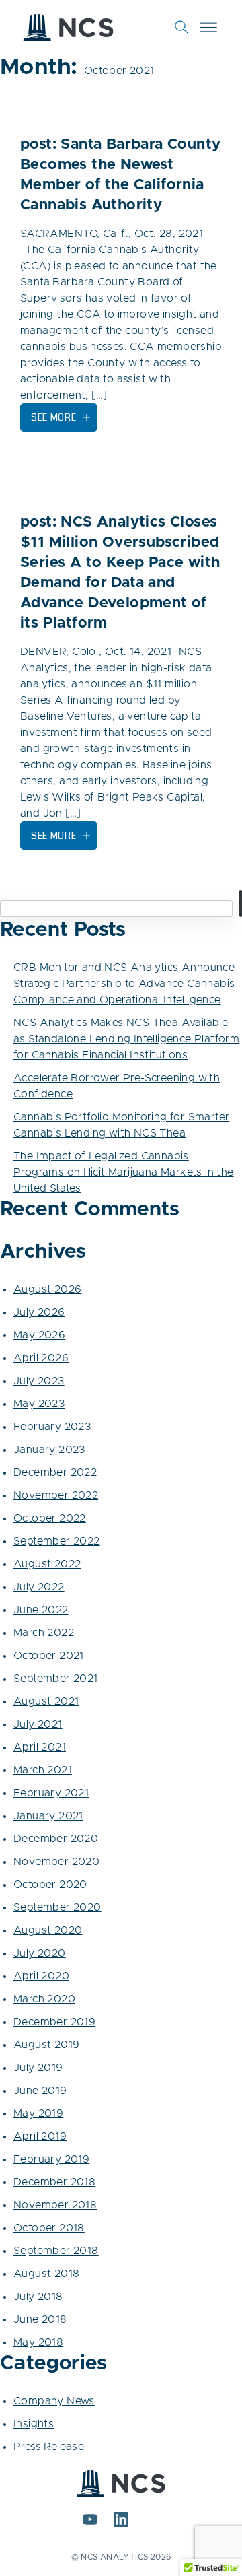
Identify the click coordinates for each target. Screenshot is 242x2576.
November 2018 (55, 2205)
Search (241, 904)
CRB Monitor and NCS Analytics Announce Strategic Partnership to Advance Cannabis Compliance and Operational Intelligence (124, 984)
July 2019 (38, 2068)
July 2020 (40, 1953)
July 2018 (38, 2297)
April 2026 (41, 1358)
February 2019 (51, 2159)
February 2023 (52, 1427)
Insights (34, 2424)
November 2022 (56, 1495)
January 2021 (48, 1816)
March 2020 (44, 1999)
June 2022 (41, 1610)
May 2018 (38, 2342)
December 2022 (55, 1472)
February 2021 (51, 1793)
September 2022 (57, 1541)
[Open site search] (182, 27)
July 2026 (39, 1312)
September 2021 (56, 1679)
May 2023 (39, 1404)
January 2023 (49, 1450)
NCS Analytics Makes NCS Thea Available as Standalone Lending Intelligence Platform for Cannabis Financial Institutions (126, 1039)
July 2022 (39, 1587)
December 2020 (56, 1839)
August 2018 (46, 2274)
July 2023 (39, 1381)
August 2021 (46, 1701)
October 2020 (50, 1885)
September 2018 (56, 2251)
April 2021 (40, 1747)
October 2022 (50, 1518)
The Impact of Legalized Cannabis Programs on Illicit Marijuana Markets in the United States (124, 1172)
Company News (54, 2401)
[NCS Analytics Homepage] (68, 28)
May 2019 (38, 2113)
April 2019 (40, 2136)
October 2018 (49, 2228)
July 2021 (38, 1724)
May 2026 (39, 1335)
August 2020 (48, 1930)
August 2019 (46, 2045)
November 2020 (56, 1862)
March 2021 (43, 1770)
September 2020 (57, 1907)
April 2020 (41, 1976)
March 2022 (44, 1633)
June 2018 (40, 2319)
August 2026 (47, 1289)
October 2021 (49, 1656)
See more (54, 417)
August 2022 (47, 1564)
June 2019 (40, 2091)
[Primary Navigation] (208, 27)
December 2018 (54, 2182)
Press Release (49, 2447)
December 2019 (54, 2022)
